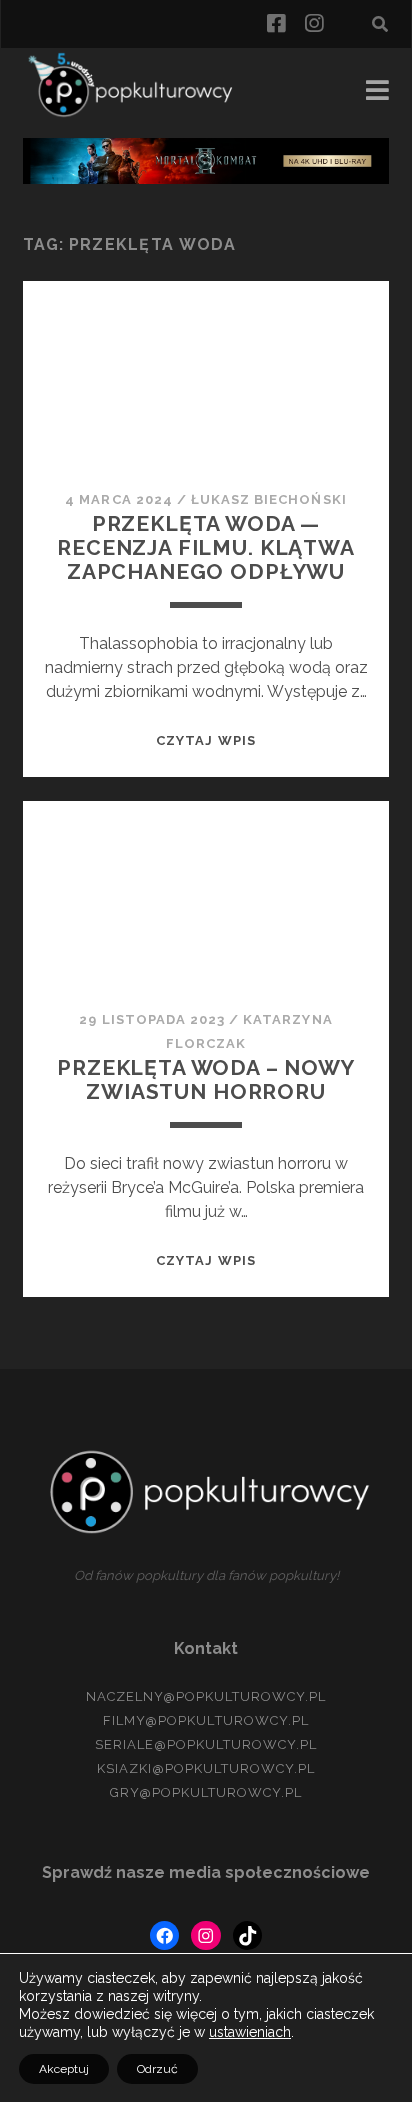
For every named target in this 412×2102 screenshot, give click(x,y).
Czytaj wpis (205, 740)
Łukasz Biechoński (269, 499)
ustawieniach (250, 2032)
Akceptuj (64, 2069)
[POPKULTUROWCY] (138, 114)
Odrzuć (157, 2069)
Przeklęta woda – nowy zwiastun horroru (206, 1079)
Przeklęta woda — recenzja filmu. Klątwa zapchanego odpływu (206, 547)
